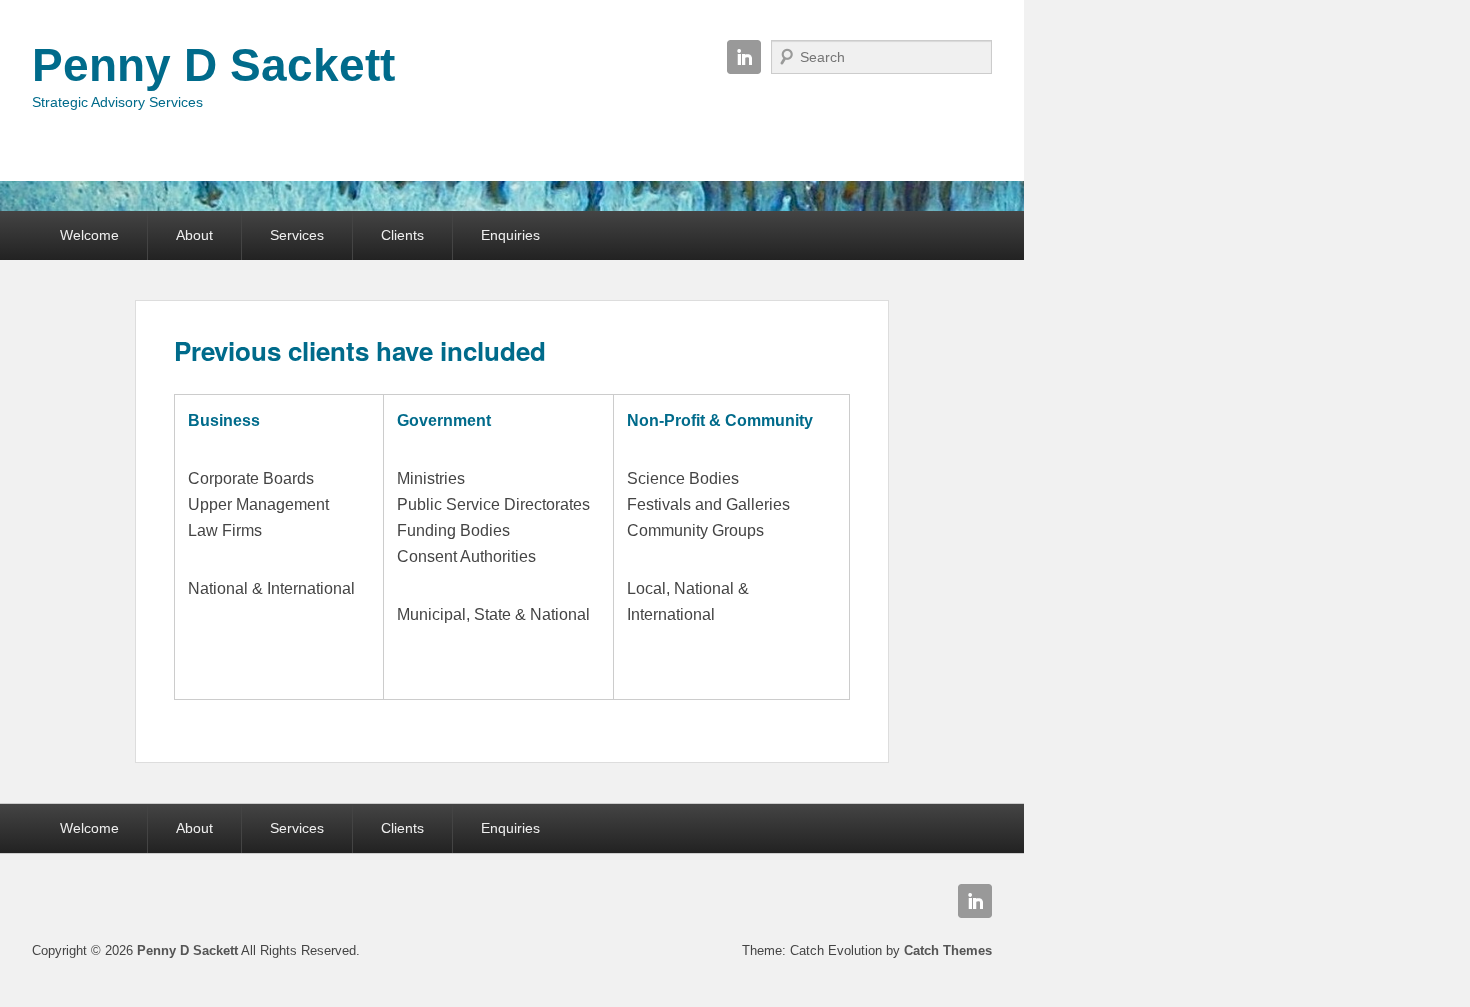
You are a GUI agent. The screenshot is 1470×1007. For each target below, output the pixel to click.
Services (297, 235)
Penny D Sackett (213, 65)
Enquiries (510, 235)
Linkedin (744, 57)
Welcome (89, 235)
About (194, 235)
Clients (402, 235)
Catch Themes (948, 950)
